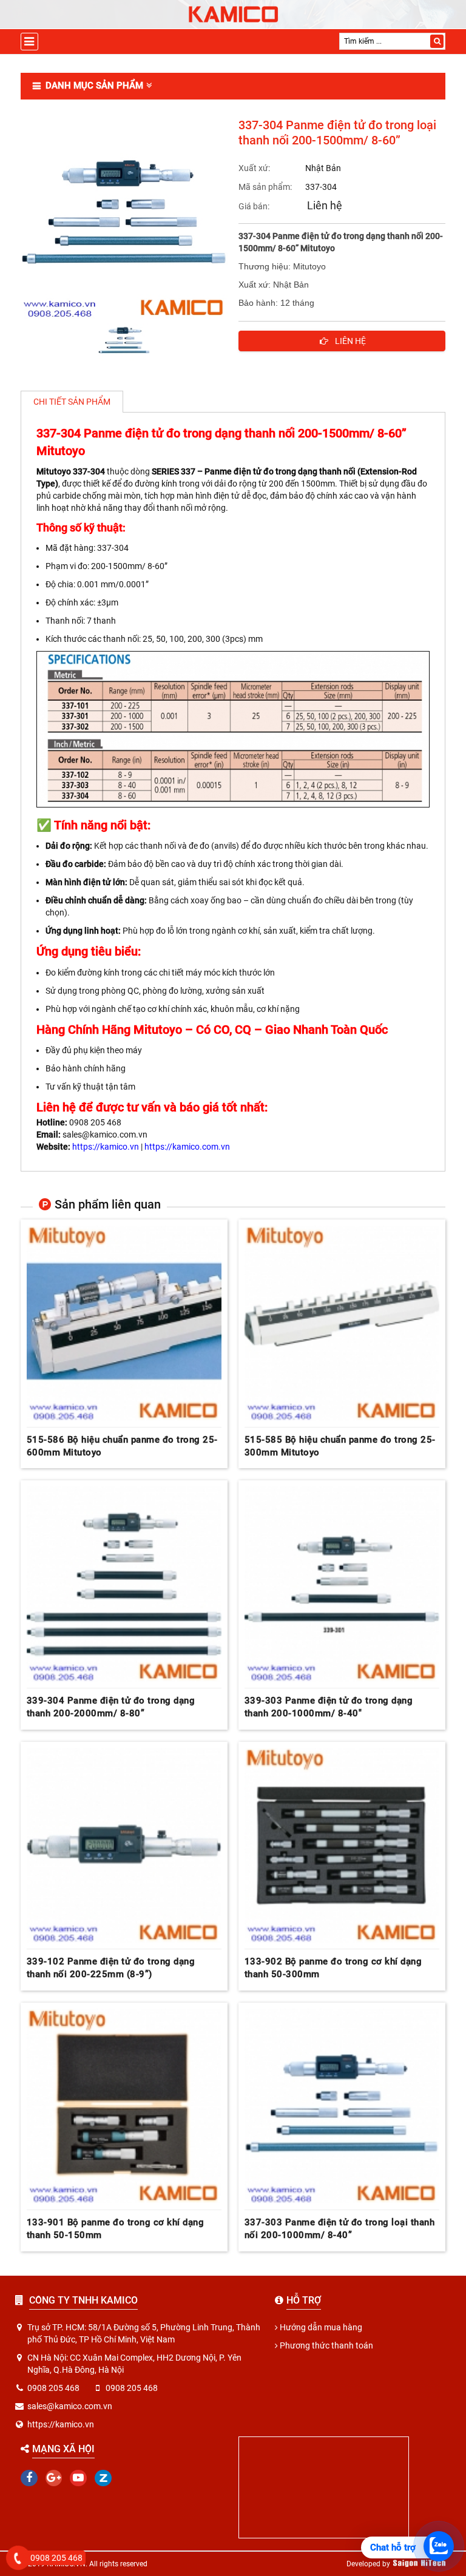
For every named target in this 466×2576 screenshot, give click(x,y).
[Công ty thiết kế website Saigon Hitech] (419, 2564)
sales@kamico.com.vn (70, 2406)
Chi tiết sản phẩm (72, 402)
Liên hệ (325, 205)
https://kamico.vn (106, 1147)
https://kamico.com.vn (187, 1147)
